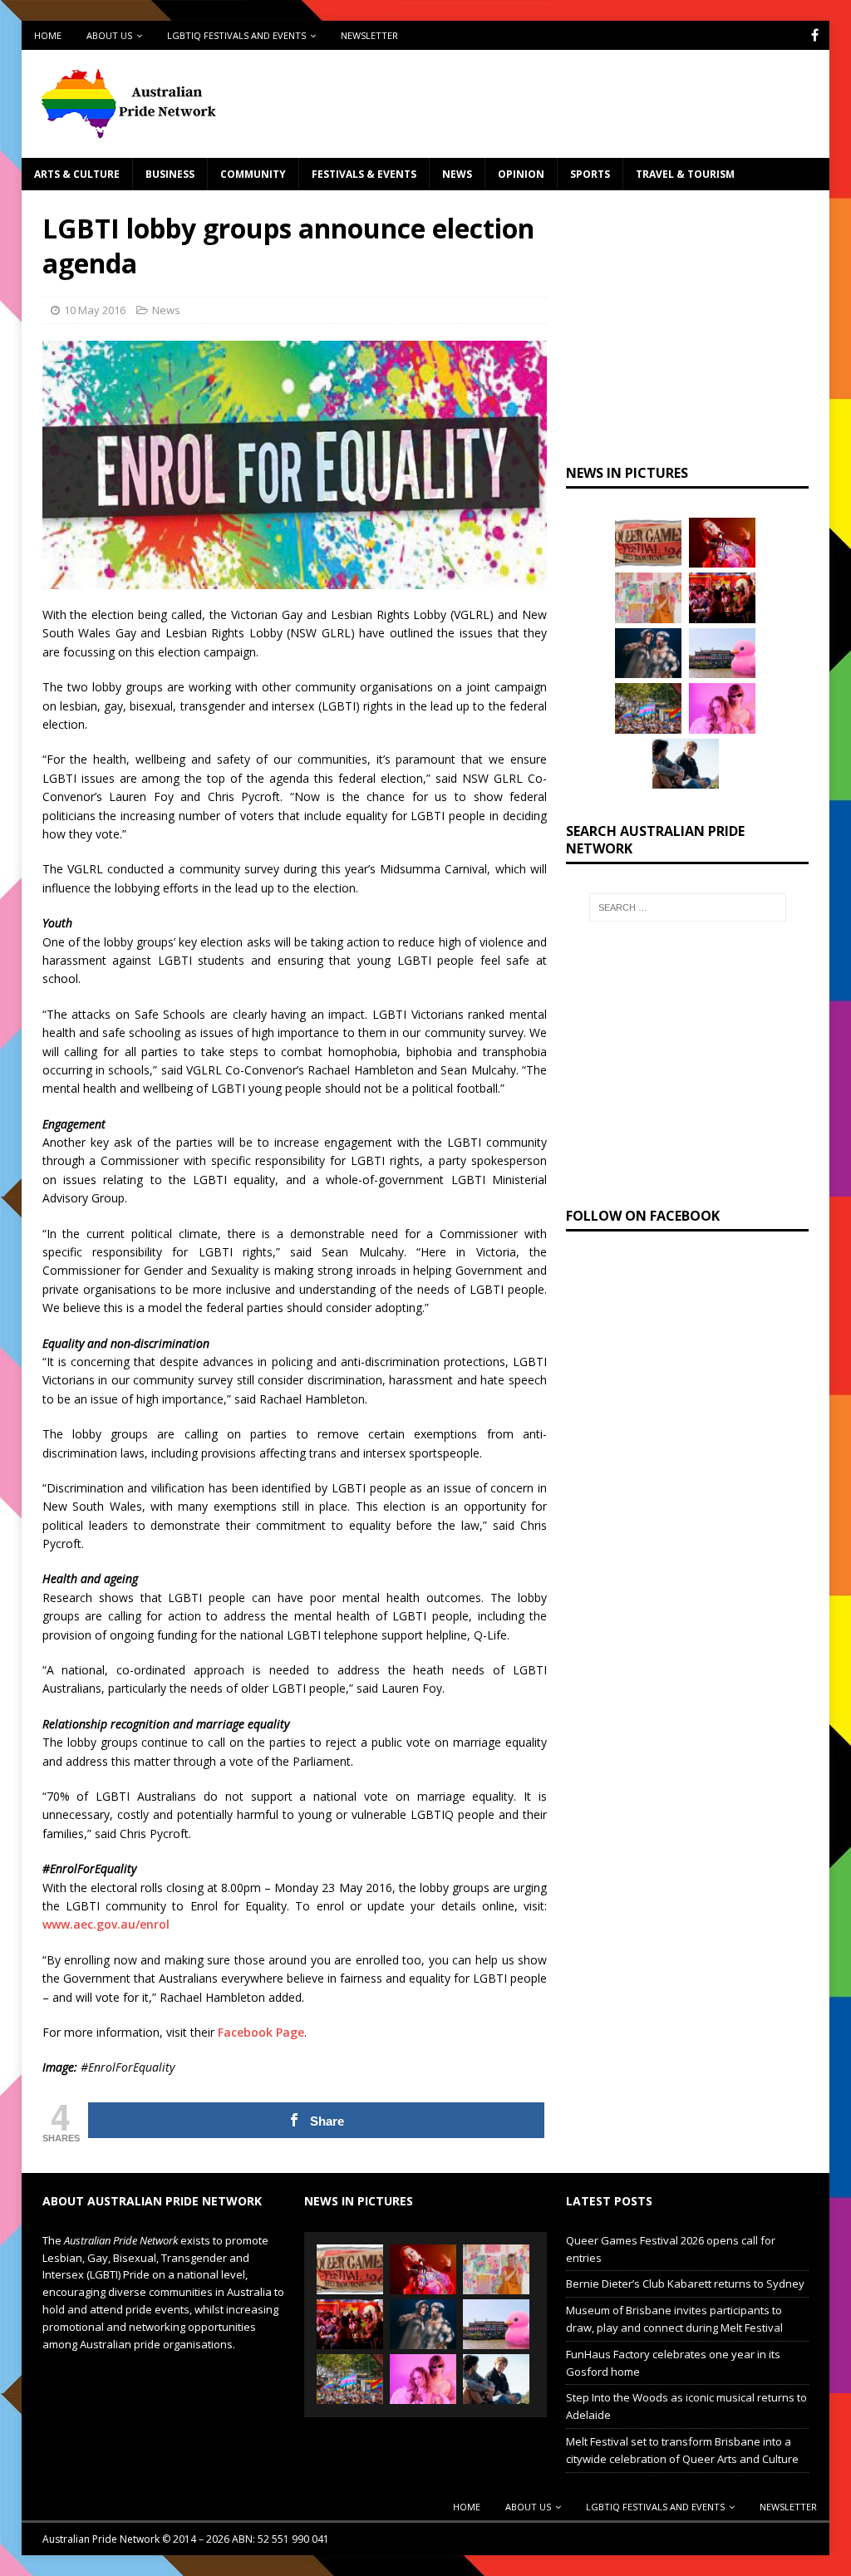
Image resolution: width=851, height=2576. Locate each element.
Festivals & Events (364, 174)
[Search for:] (688, 907)
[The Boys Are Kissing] (722, 708)
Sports (590, 174)
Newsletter (369, 35)
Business (170, 174)
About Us (109, 35)
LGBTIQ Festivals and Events (236, 35)
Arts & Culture (77, 174)
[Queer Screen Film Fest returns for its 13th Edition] (686, 764)
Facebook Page (261, 2032)
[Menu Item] (815, 35)
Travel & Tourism (685, 174)
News (457, 174)
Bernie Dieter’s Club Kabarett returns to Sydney (685, 2283)
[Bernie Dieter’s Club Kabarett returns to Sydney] (722, 543)
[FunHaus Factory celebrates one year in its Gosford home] (722, 597)
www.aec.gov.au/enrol (106, 1924)
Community (253, 174)
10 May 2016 (95, 310)
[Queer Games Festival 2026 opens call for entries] (648, 543)
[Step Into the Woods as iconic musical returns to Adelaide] (648, 653)
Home (48, 35)
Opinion (521, 174)
